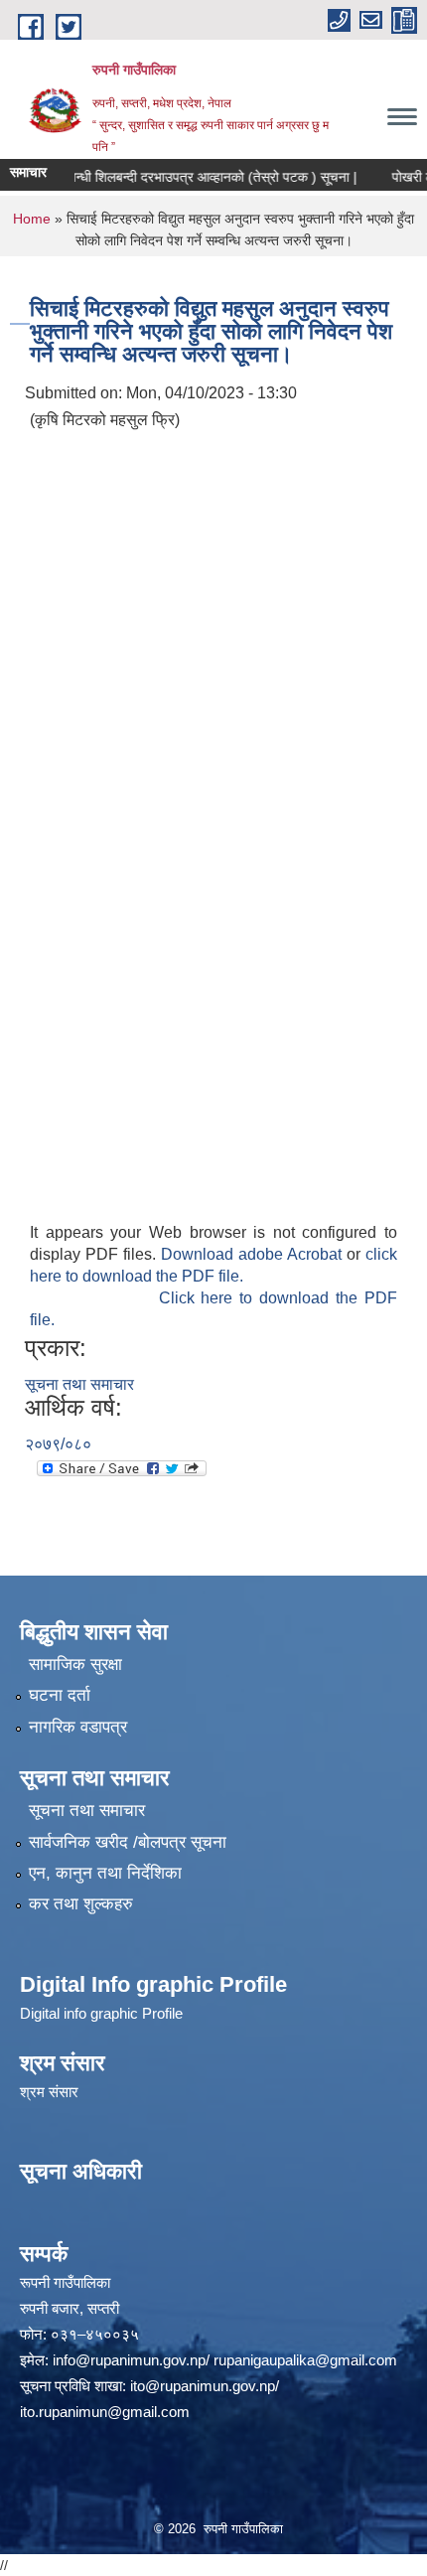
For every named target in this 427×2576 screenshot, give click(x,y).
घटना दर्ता (60, 1695)
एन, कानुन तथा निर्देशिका (105, 1873)
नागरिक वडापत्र (78, 1727)
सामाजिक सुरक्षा (75, 1665)
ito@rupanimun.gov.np (203, 2386)
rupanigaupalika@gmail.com (305, 2360)
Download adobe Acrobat (254, 1254)
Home (32, 219)
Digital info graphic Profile (101, 2013)
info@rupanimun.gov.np (129, 2360)
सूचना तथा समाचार (79, 1384)
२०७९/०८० (58, 1444)
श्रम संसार (49, 2092)
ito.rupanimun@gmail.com (105, 2412)
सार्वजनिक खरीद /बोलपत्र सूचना (128, 1842)
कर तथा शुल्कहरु (81, 1904)
